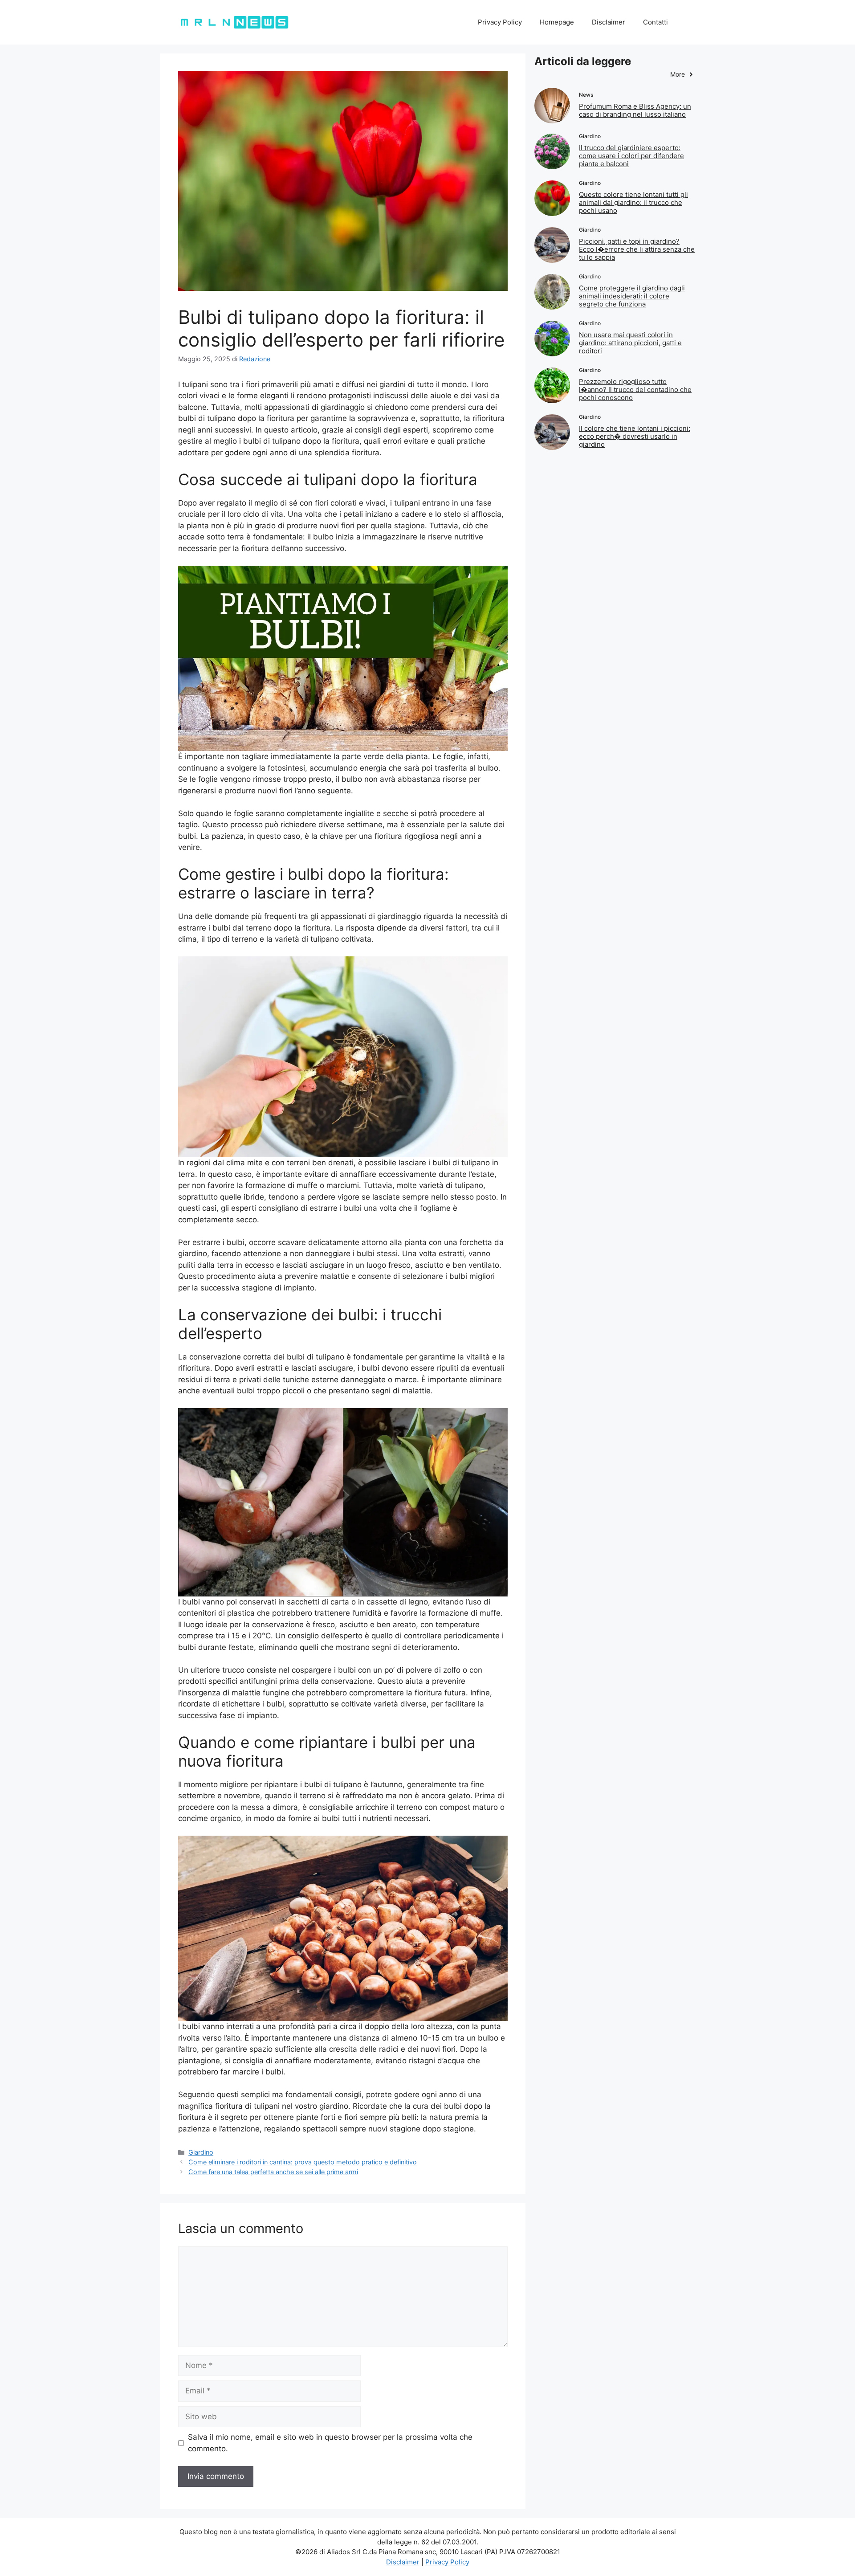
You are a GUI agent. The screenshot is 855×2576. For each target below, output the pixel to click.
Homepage (557, 22)
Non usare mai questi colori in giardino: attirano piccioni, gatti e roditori (630, 343)
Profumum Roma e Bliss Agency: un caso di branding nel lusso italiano (635, 110)
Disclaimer (609, 22)
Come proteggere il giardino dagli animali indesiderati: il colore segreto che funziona (632, 296)
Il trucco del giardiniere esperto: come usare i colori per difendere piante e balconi (631, 156)
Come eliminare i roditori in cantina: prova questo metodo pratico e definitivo (303, 2162)
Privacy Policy (500, 22)
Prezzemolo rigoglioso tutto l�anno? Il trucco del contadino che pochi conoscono (635, 390)
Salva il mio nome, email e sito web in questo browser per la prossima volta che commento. (330, 2443)
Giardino (201, 2152)
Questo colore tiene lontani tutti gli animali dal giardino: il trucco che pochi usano (633, 202)
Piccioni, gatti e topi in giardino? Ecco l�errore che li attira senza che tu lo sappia (637, 249)
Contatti (655, 22)
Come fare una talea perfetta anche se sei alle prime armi (273, 2172)
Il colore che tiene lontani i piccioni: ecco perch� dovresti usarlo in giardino (635, 436)
